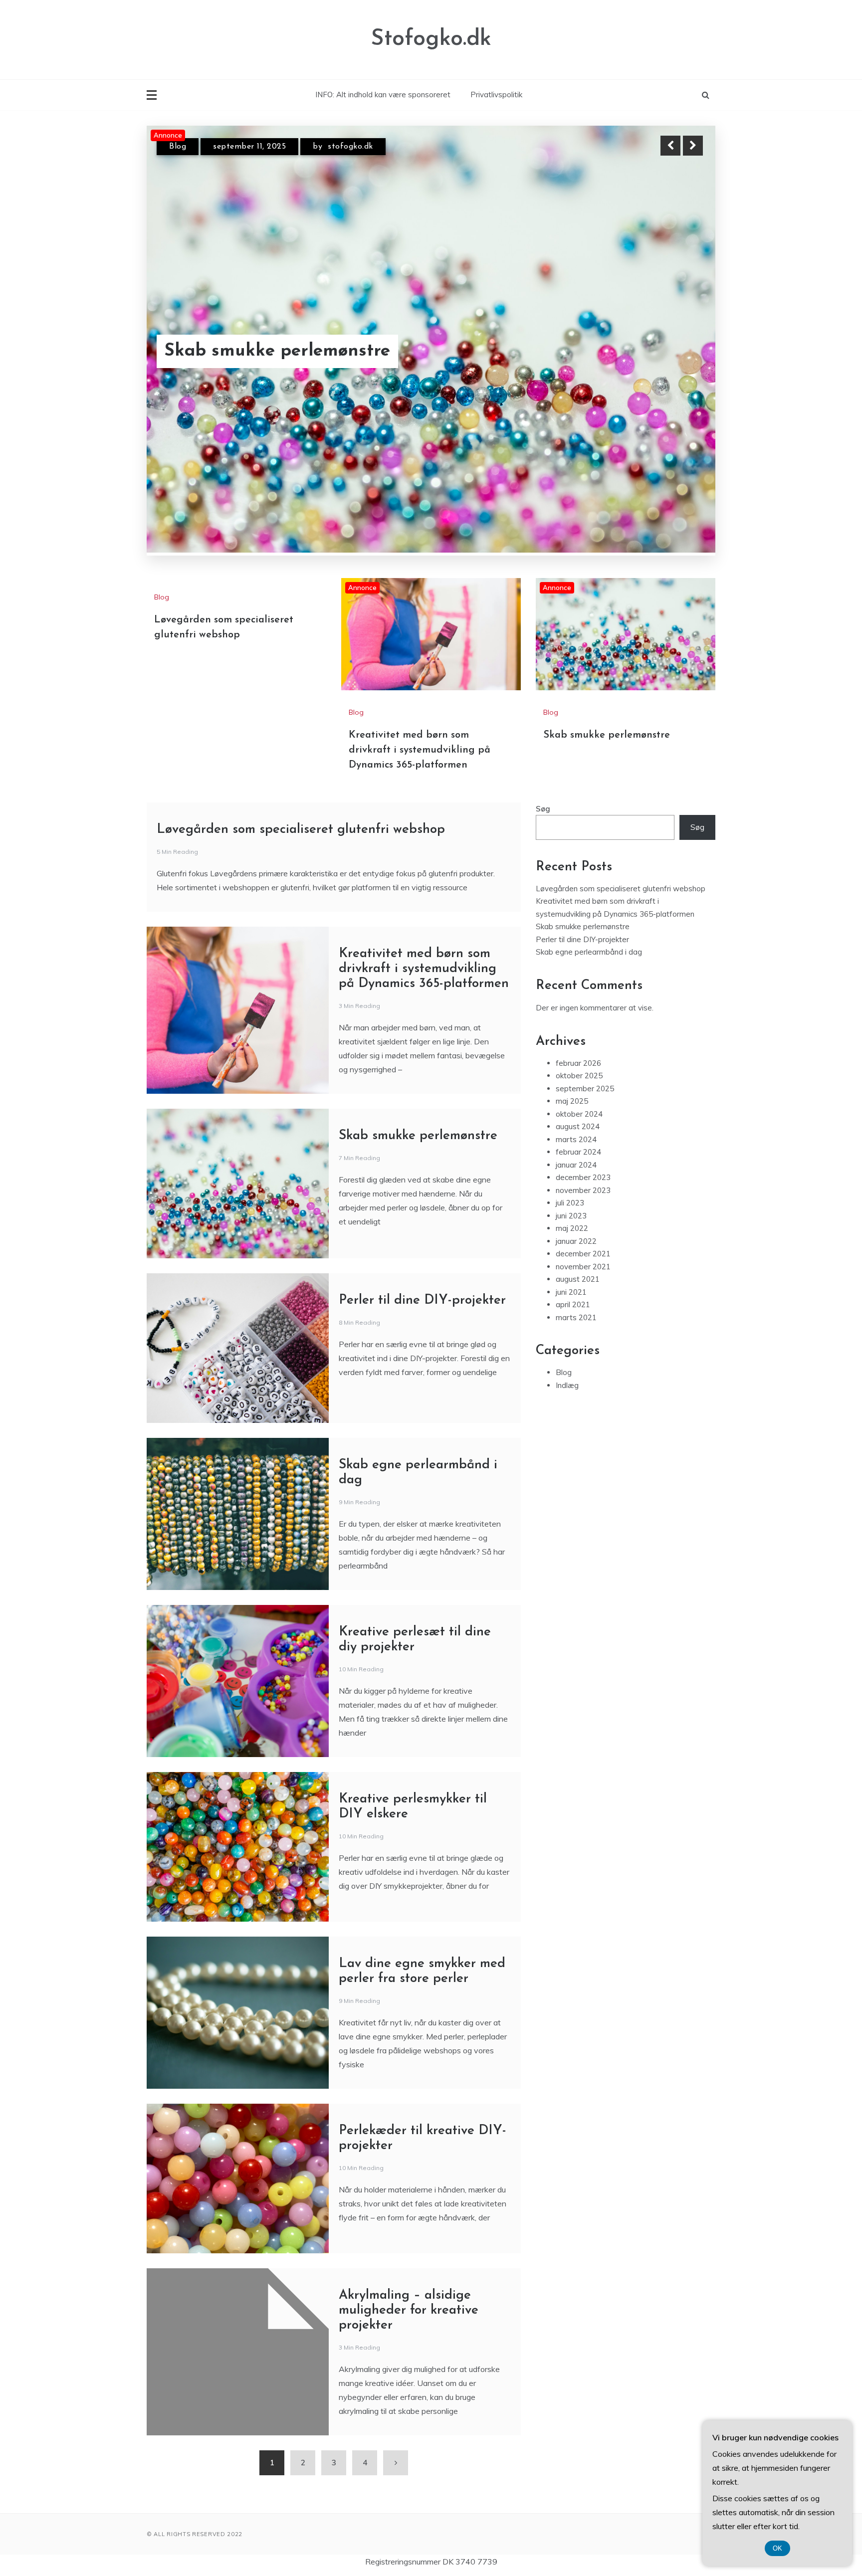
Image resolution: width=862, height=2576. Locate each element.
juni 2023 (571, 1167)
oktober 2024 (579, 1065)
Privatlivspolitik (496, 95)
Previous (670, 146)
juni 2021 (571, 1243)
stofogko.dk (341, 147)
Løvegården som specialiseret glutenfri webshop (301, 781)
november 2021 (583, 1218)
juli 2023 (570, 1154)
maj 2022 (572, 1180)
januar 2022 (576, 1192)
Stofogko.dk (431, 39)
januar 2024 (576, 1116)
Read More (675, 326)
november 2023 (583, 1141)
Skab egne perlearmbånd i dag (589, 903)
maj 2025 (572, 1053)
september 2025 (585, 1040)
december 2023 (583, 1129)
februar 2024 (578, 1103)
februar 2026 (578, 1014)
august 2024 (578, 1078)
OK (777, 2548)
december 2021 (583, 1205)
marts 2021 (576, 1269)
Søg (543, 760)
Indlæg (567, 1336)
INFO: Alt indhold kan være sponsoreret (383, 95)
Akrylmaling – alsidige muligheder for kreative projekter (409, 2262)
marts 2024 (576, 1090)
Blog (178, 147)
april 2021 (573, 1256)
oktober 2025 (579, 1027)
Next (693, 146)
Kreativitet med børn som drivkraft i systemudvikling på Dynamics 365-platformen (317, 325)
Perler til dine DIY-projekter (422, 1252)
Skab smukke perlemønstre (607, 686)
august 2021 (578, 1231)
